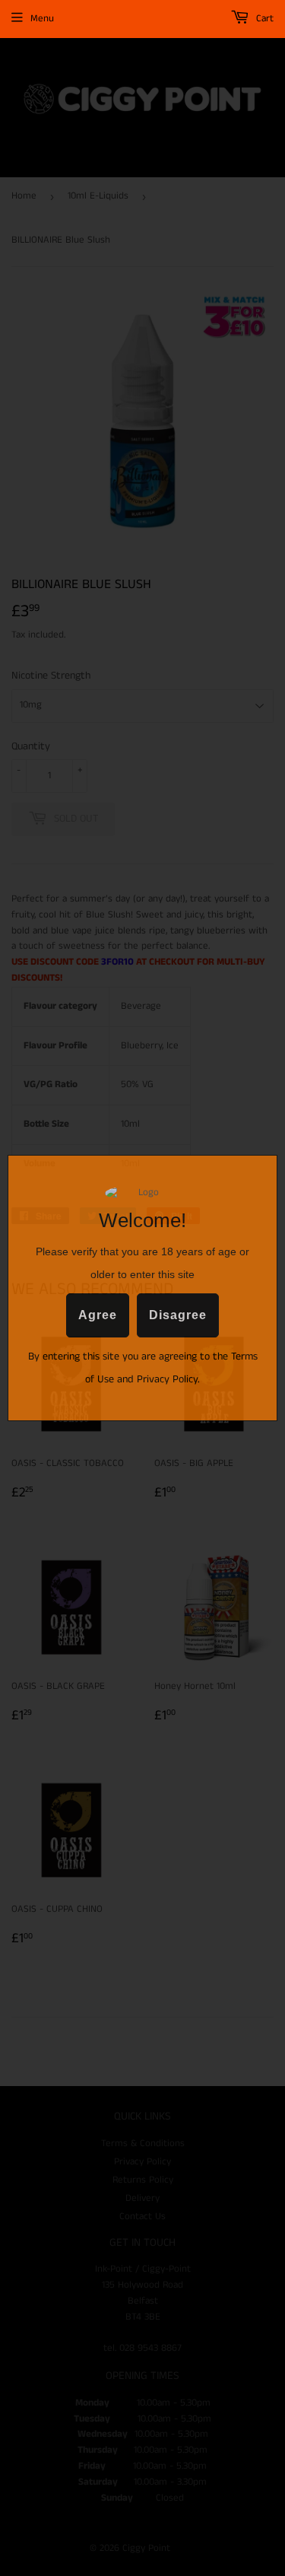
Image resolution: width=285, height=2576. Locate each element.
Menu (42, 19)
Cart (263, 19)
